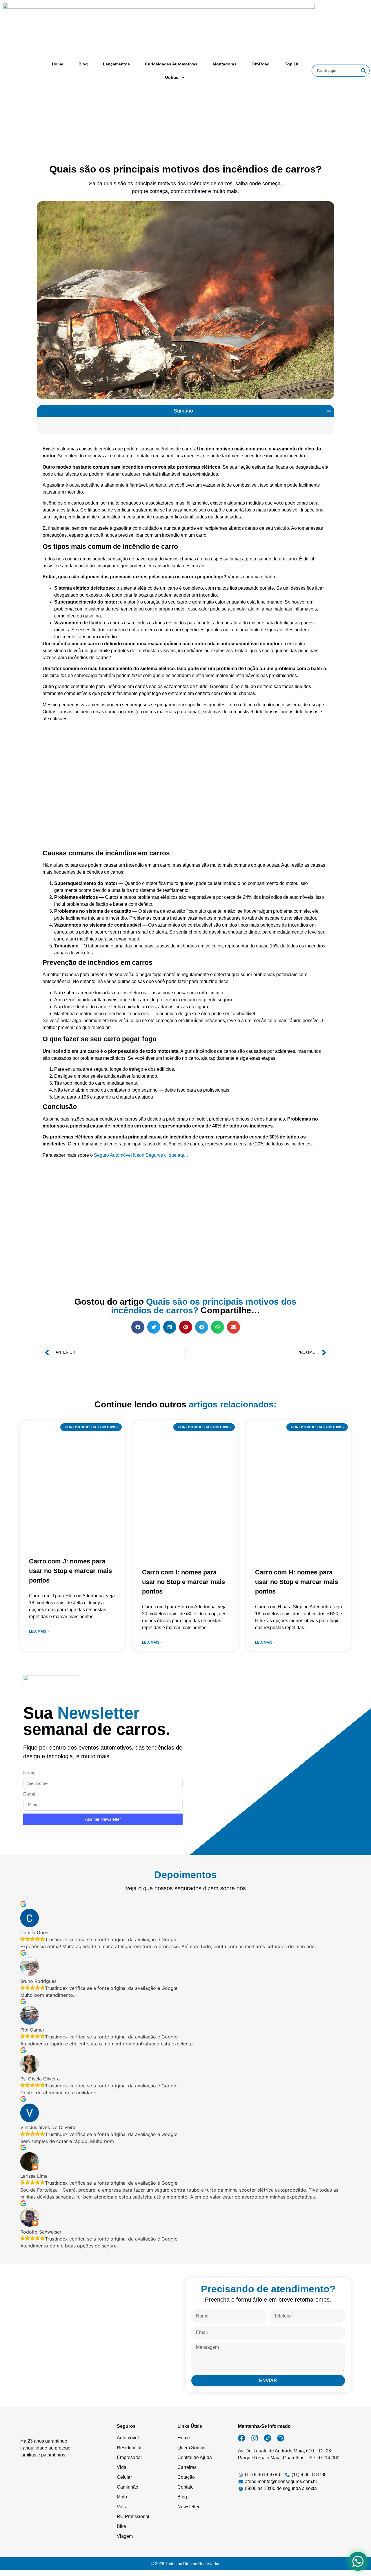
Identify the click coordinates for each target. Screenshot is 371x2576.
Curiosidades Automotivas (171, 64)
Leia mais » (39, 1631)
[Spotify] (281, 2438)
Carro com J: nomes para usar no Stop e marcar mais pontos (70, 1571)
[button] (329, 411)
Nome (29, 1773)
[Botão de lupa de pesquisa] (363, 71)
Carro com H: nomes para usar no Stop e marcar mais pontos (297, 1582)
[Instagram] (255, 2438)
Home (58, 64)
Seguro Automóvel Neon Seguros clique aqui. (140, 1155)
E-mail (30, 1794)
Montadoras (225, 64)
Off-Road (261, 64)
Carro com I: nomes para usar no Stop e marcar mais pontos (183, 1582)
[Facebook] (242, 2438)
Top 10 (292, 64)
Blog (83, 64)
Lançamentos (116, 64)
